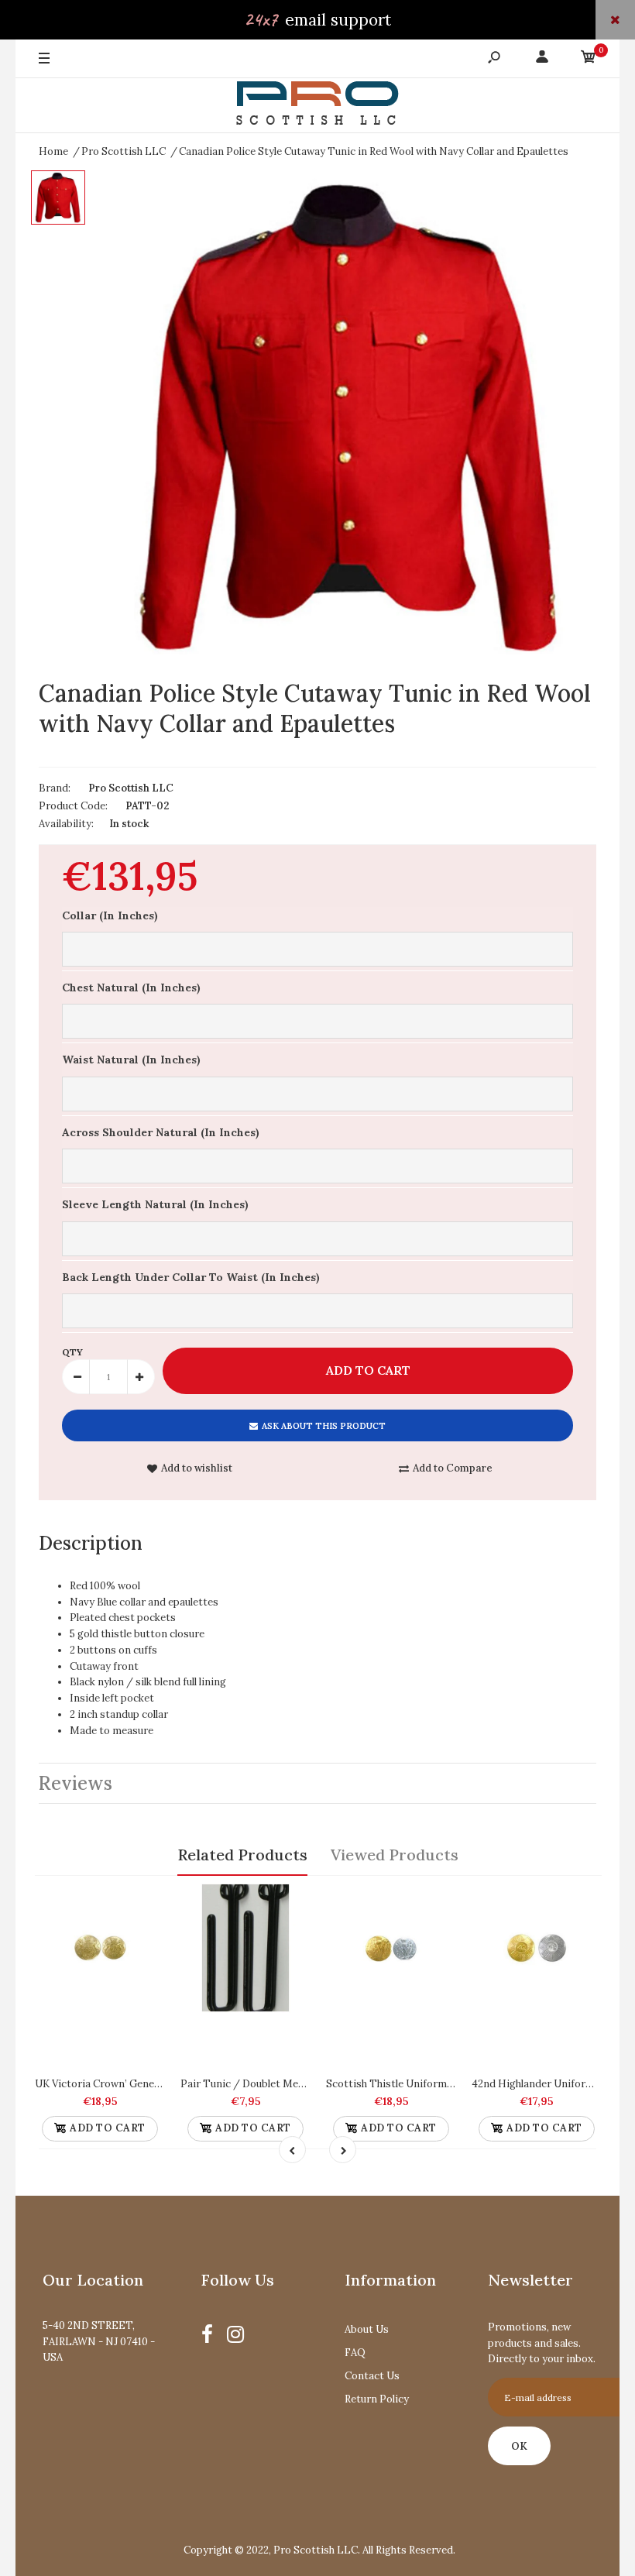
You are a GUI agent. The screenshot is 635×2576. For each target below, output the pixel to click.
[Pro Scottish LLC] (317, 106)
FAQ (355, 2353)
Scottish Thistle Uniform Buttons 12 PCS (424, 2084)
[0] (589, 59)
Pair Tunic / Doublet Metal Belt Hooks (273, 2084)
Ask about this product (324, 1426)
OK (519, 2446)
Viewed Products (395, 1855)
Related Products (242, 1855)
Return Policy (377, 2399)
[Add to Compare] (146, 1902)
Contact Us (372, 2376)
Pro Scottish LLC (131, 788)
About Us (367, 2329)
